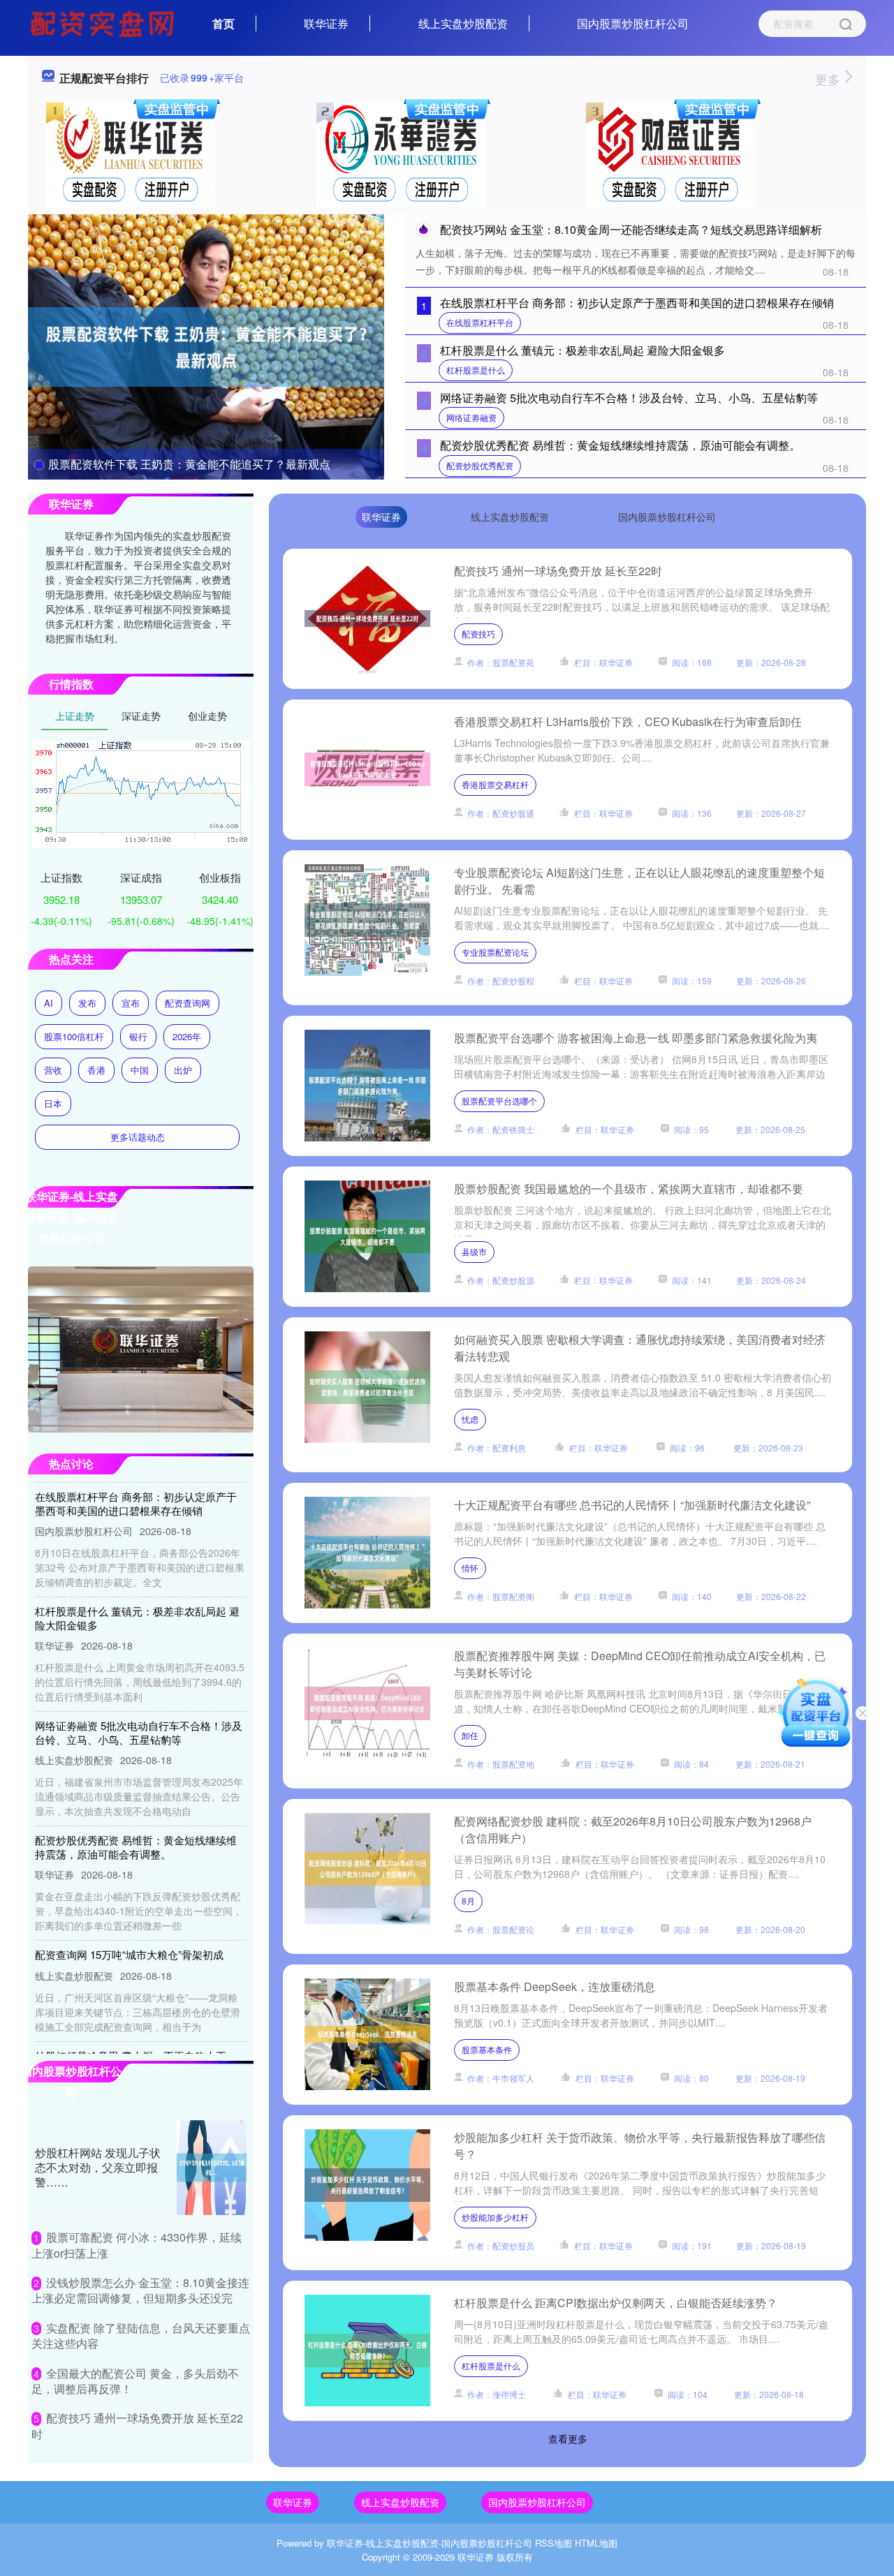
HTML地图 (596, 2543)
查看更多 (568, 2438)
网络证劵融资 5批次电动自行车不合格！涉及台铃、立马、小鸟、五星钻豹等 (629, 398)
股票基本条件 (487, 2049)
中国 (140, 1070)
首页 (223, 23)
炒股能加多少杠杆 (495, 2217)
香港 (96, 1070)
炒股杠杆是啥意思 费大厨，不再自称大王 (131, 2029)
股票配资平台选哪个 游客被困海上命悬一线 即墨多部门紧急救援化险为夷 (636, 1038)
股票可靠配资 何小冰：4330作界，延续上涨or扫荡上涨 (137, 2245)
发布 (87, 1003)
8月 (468, 1901)
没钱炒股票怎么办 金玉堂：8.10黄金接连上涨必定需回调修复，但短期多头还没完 (140, 2290)
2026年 (187, 1036)
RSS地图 (554, 2543)
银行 (138, 1036)
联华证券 (326, 23)
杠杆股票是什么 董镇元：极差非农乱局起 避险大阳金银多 (582, 350)
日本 (53, 1103)
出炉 (183, 1070)
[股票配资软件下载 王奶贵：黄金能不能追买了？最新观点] (206, 346)
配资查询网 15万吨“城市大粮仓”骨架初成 (129, 1928)
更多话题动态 (138, 1137)
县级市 (474, 1251)
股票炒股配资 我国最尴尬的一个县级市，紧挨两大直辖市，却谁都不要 (629, 1189)
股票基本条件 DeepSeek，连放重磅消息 (555, 1986)
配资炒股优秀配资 (480, 465)
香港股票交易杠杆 (495, 784)
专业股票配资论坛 (495, 952)
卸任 (470, 1735)
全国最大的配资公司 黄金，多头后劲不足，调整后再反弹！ (135, 2381)
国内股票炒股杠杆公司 (633, 23)
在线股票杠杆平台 (480, 322)
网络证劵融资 (471, 417)
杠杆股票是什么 (476, 370)
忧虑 (470, 1419)
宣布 (131, 1003)
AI (49, 1003)
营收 (53, 1070)
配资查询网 (188, 1003)
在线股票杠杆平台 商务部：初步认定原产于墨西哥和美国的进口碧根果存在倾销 (637, 303)
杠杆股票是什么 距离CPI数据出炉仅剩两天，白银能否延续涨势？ (616, 2303)
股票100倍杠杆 (74, 1036)
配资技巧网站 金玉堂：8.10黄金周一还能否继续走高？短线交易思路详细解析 (631, 229)
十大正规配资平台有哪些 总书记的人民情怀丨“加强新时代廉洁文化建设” (632, 1505)
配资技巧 (478, 634)
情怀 (470, 1568)
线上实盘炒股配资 (463, 23)
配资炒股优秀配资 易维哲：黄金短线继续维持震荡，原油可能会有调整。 (620, 445)
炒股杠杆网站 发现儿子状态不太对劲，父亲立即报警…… (98, 2167)
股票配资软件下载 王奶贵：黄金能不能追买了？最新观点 (189, 464)
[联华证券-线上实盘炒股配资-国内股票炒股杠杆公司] (104, 22)
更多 (829, 79)
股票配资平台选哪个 (499, 1101)
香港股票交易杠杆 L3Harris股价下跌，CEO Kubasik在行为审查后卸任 (628, 721)
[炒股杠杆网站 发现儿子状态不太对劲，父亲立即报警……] (212, 2168)
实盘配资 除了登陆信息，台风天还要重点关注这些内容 (141, 2336)
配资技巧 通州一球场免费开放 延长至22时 (558, 571)
